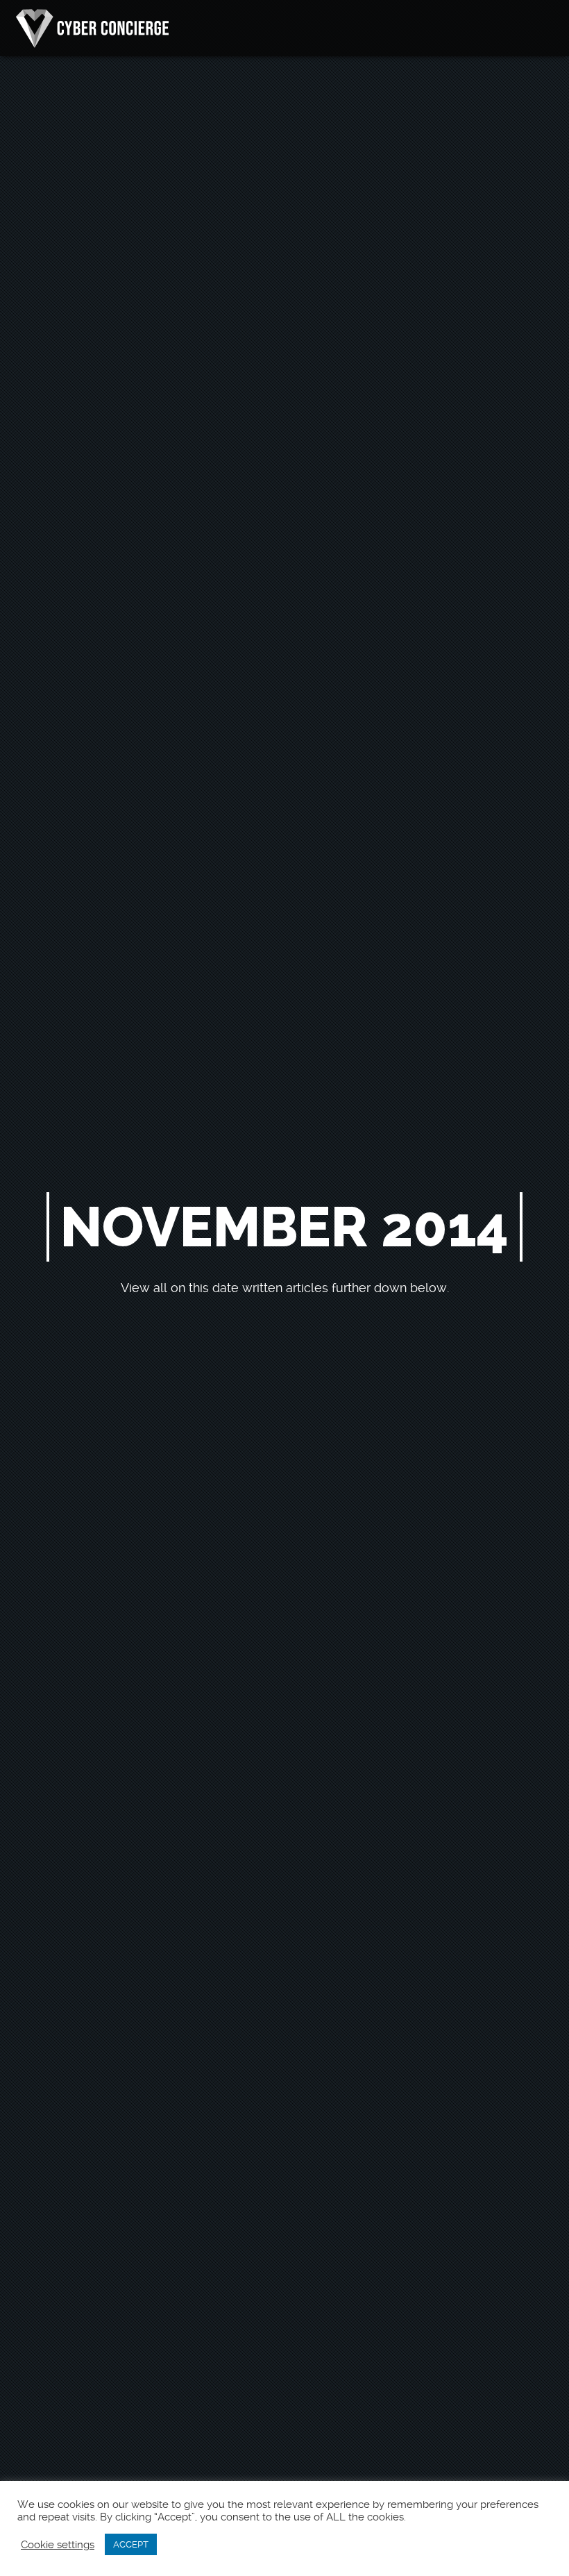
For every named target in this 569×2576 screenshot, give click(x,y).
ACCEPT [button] (131, 2544)
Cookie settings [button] (58, 2545)
